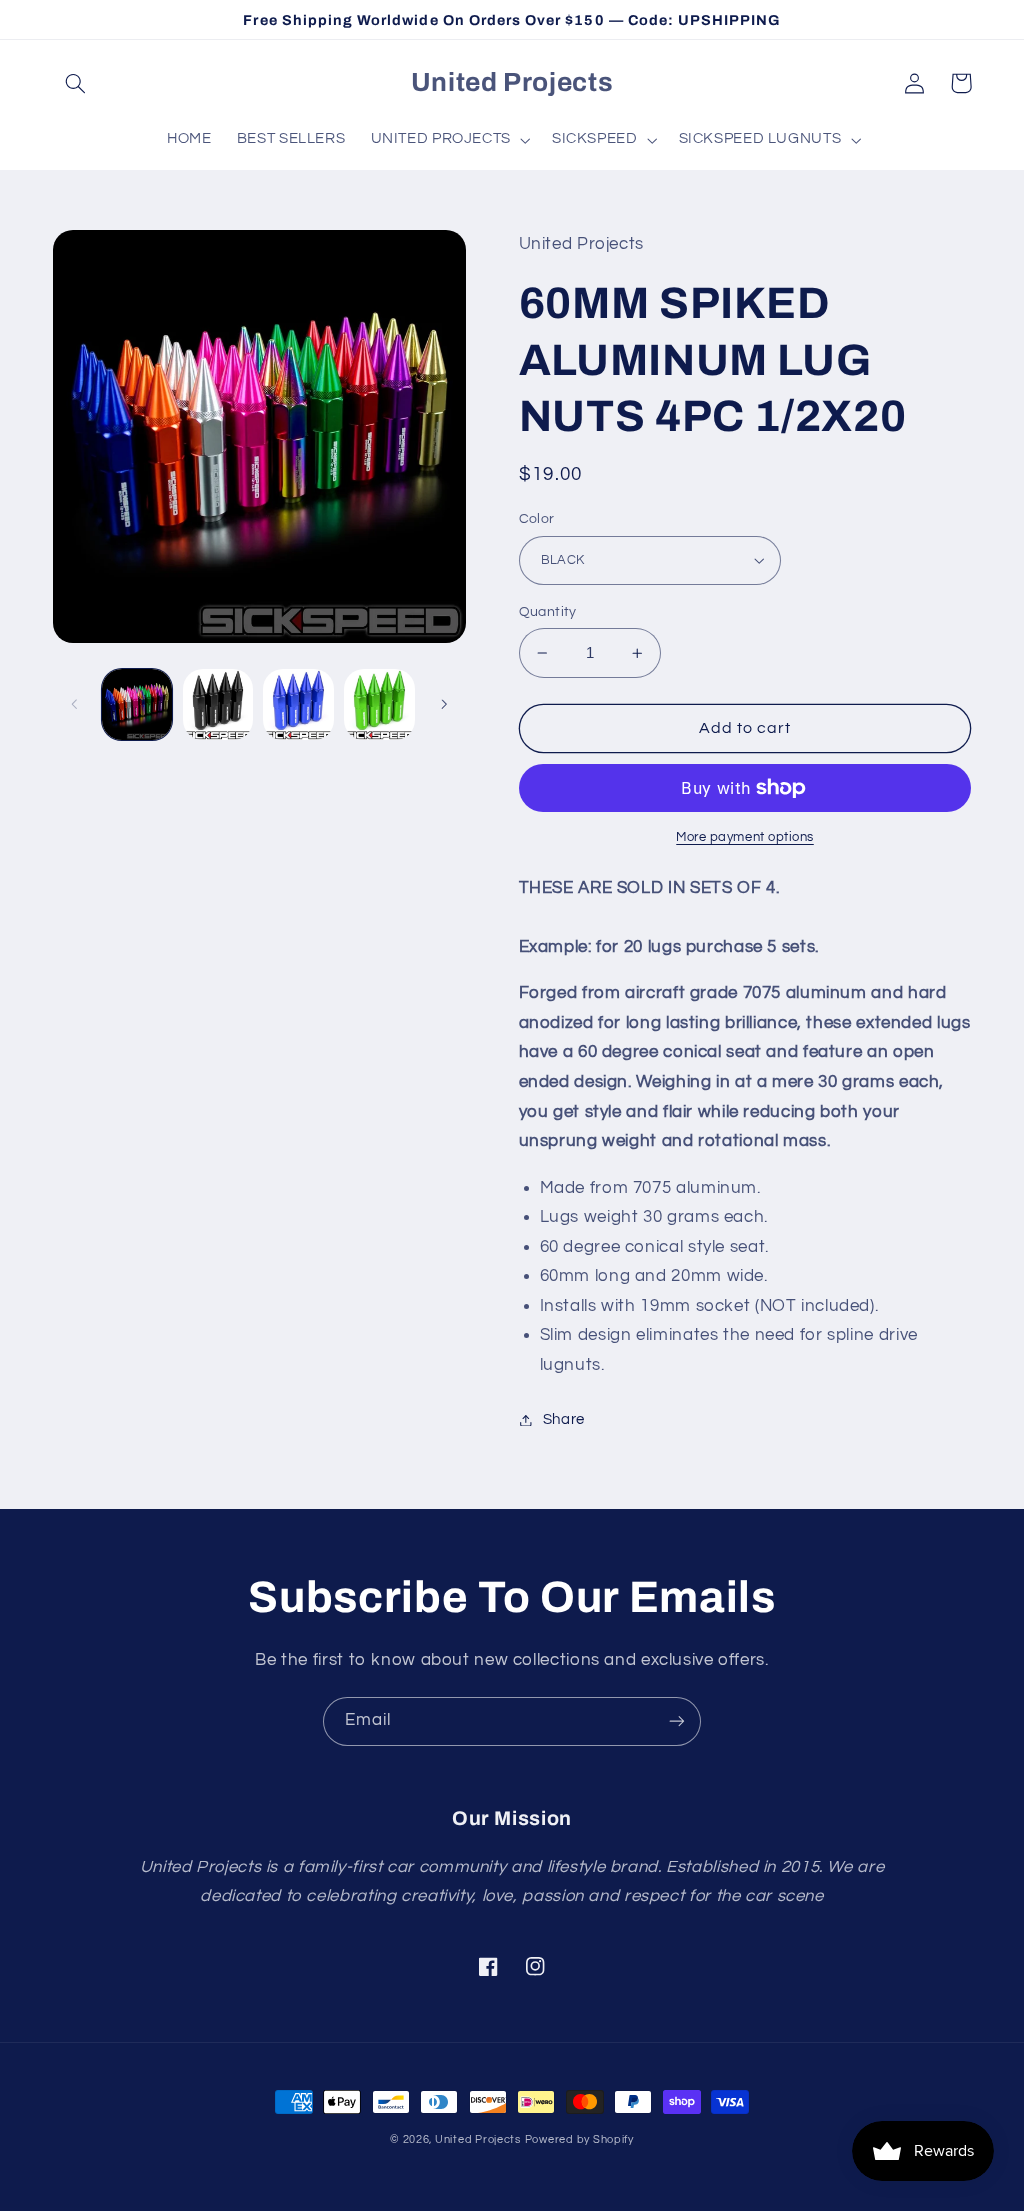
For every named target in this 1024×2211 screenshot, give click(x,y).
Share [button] (564, 1419)
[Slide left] (75, 705)
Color (537, 519)
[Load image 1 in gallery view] (137, 704)
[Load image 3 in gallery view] (298, 704)
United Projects (478, 2139)
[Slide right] (444, 705)
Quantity (548, 612)
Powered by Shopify (579, 2139)
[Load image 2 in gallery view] (218, 704)
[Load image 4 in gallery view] (379, 704)
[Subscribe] (677, 1721)
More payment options (745, 837)
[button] (76, 83)
